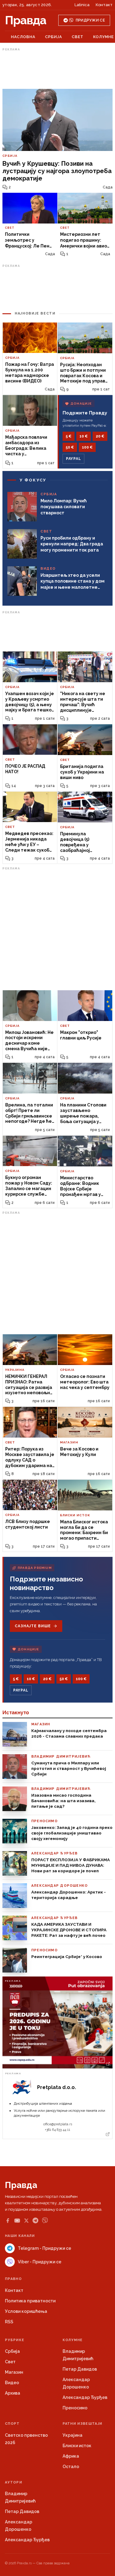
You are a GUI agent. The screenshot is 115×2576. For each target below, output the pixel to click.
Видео (12, 2383)
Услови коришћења (26, 2311)
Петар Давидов (80, 2369)
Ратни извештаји (82, 2424)
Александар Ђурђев (85, 2397)
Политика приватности (30, 2301)
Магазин (14, 2372)
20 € (100, 436)
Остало (71, 2467)
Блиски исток (77, 2446)
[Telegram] (35, 2220)
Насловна (23, 37)
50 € (70, 447)
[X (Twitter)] (26, 2221)
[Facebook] (8, 2221)
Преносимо (75, 2408)
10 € (84, 436)
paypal (73, 459)
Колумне (103, 37)
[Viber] (45, 2220)
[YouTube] (17, 2221)
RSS (9, 2322)
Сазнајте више (33, 1626)
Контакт (104, 5)
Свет (78, 37)
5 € (69, 436)
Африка (71, 2456)
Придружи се (90, 20)
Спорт (12, 2424)
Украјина (73, 2435)
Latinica (82, 5)
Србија (54, 37)
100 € (87, 447)
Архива (13, 2393)
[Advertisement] (58, 69)
